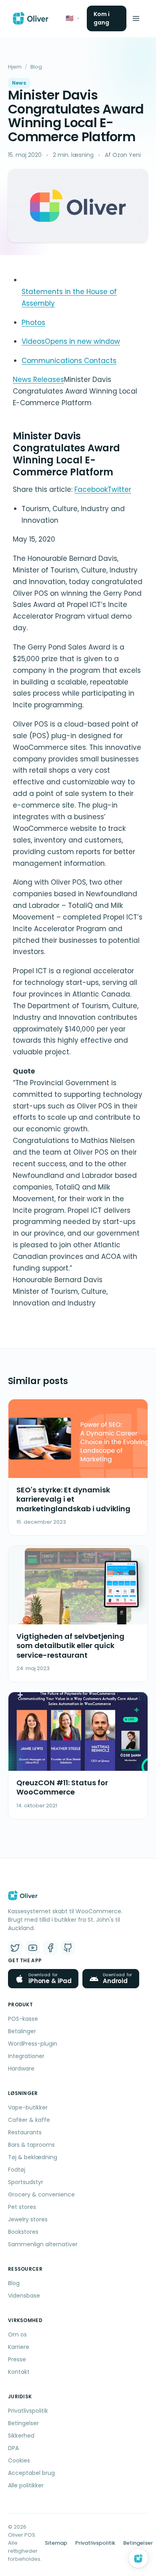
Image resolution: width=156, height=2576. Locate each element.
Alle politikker (26, 2485)
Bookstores (23, 2232)
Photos (33, 323)
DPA (13, 2448)
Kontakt (19, 2372)
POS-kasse (23, 2019)
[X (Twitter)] (15, 1948)
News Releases (38, 380)
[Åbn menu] (136, 18)
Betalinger (22, 2031)
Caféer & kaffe (29, 2120)
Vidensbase (24, 2296)
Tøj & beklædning (33, 2157)
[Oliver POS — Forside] (31, 18)
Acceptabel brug (31, 2473)
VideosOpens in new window (71, 341)
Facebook (91, 489)
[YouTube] (33, 1948)
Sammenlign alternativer (43, 2244)
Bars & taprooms (31, 2145)
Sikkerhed (21, 2436)
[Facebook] (50, 1948)
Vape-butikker (28, 2107)
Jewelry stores (28, 2219)
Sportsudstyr (26, 2182)
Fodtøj (17, 2170)
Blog (36, 67)
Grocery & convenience (41, 2194)
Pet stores (22, 2207)
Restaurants (25, 2132)
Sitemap (56, 2543)
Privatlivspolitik (28, 2411)
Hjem (15, 67)
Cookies (19, 2460)
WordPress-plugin (33, 2044)
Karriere (19, 2347)
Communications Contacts (69, 361)
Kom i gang (102, 18)
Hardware (21, 2069)
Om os (17, 2334)
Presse (17, 2359)
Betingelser (23, 2423)
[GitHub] (68, 1948)
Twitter (119, 489)
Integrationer (26, 2056)
